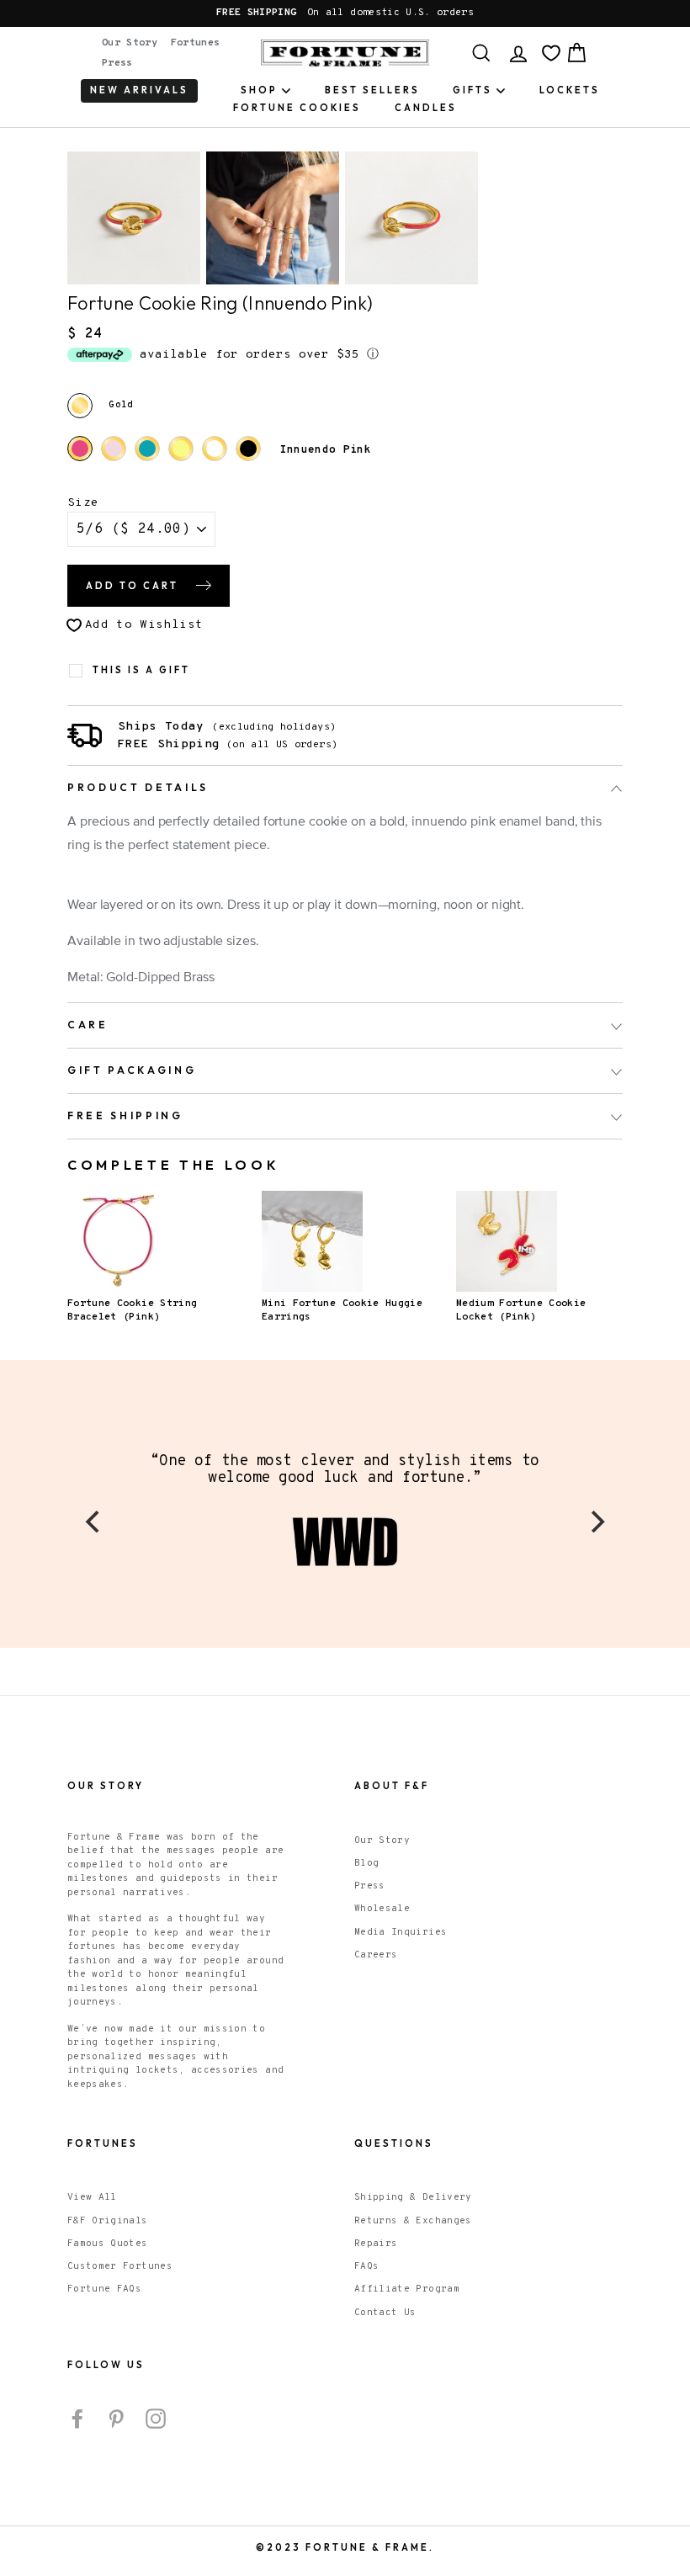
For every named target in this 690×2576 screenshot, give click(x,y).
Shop (259, 90)
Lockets (570, 90)
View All (92, 2197)
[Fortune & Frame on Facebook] (77, 2419)
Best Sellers (372, 90)
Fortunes (196, 43)
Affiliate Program (407, 2289)
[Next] (596, 1522)
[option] (345, 13)
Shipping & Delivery (413, 2197)
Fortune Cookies (297, 108)
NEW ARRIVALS (139, 90)
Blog (366, 1863)
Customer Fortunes (120, 2266)
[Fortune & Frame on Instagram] (156, 2419)
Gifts (472, 90)
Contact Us (385, 2313)
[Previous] (94, 1522)
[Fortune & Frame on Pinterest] (116, 2419)
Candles (426, 108)
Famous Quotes (108, 2244)
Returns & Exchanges (413, 2221)
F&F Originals (108, 2221)
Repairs (376, 2244)
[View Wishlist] (551, 53)
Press (117, 63)
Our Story (130, 43)
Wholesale (382, 1909)
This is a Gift (141, 670)
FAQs (366, 2266)
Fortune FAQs (104, 2289)
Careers (376, 1955)
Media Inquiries (401, 1932)
